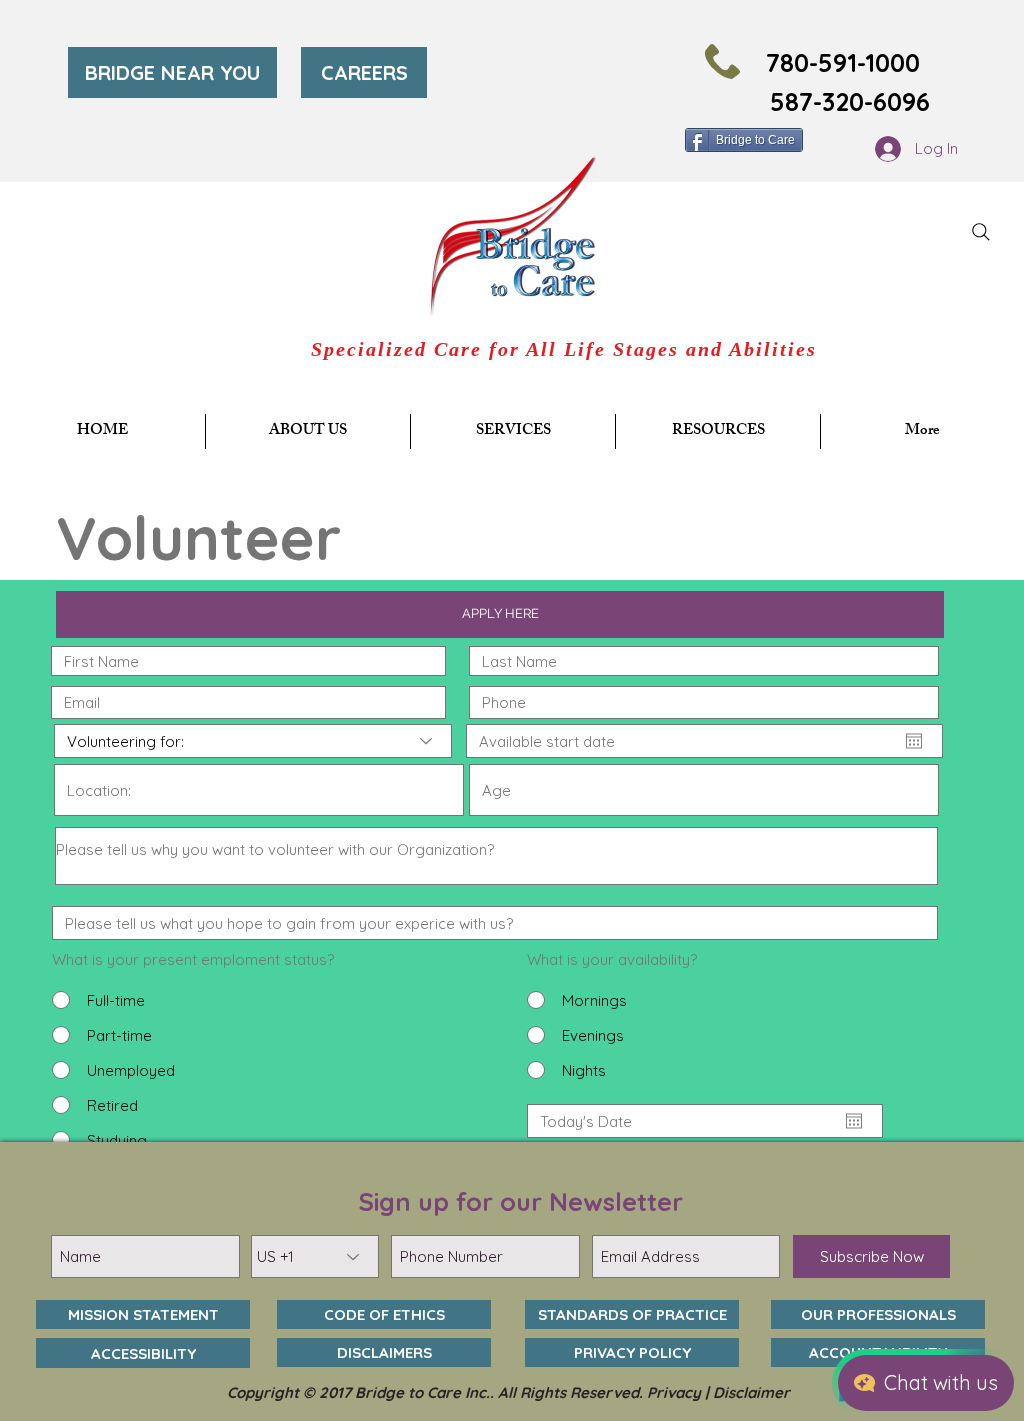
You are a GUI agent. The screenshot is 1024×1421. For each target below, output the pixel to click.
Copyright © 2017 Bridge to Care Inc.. (362, 1392)
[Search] (981, 232)
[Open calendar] (914, 741)
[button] (513, 431)
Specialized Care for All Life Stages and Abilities (564, 349)
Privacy (674, 1392)
